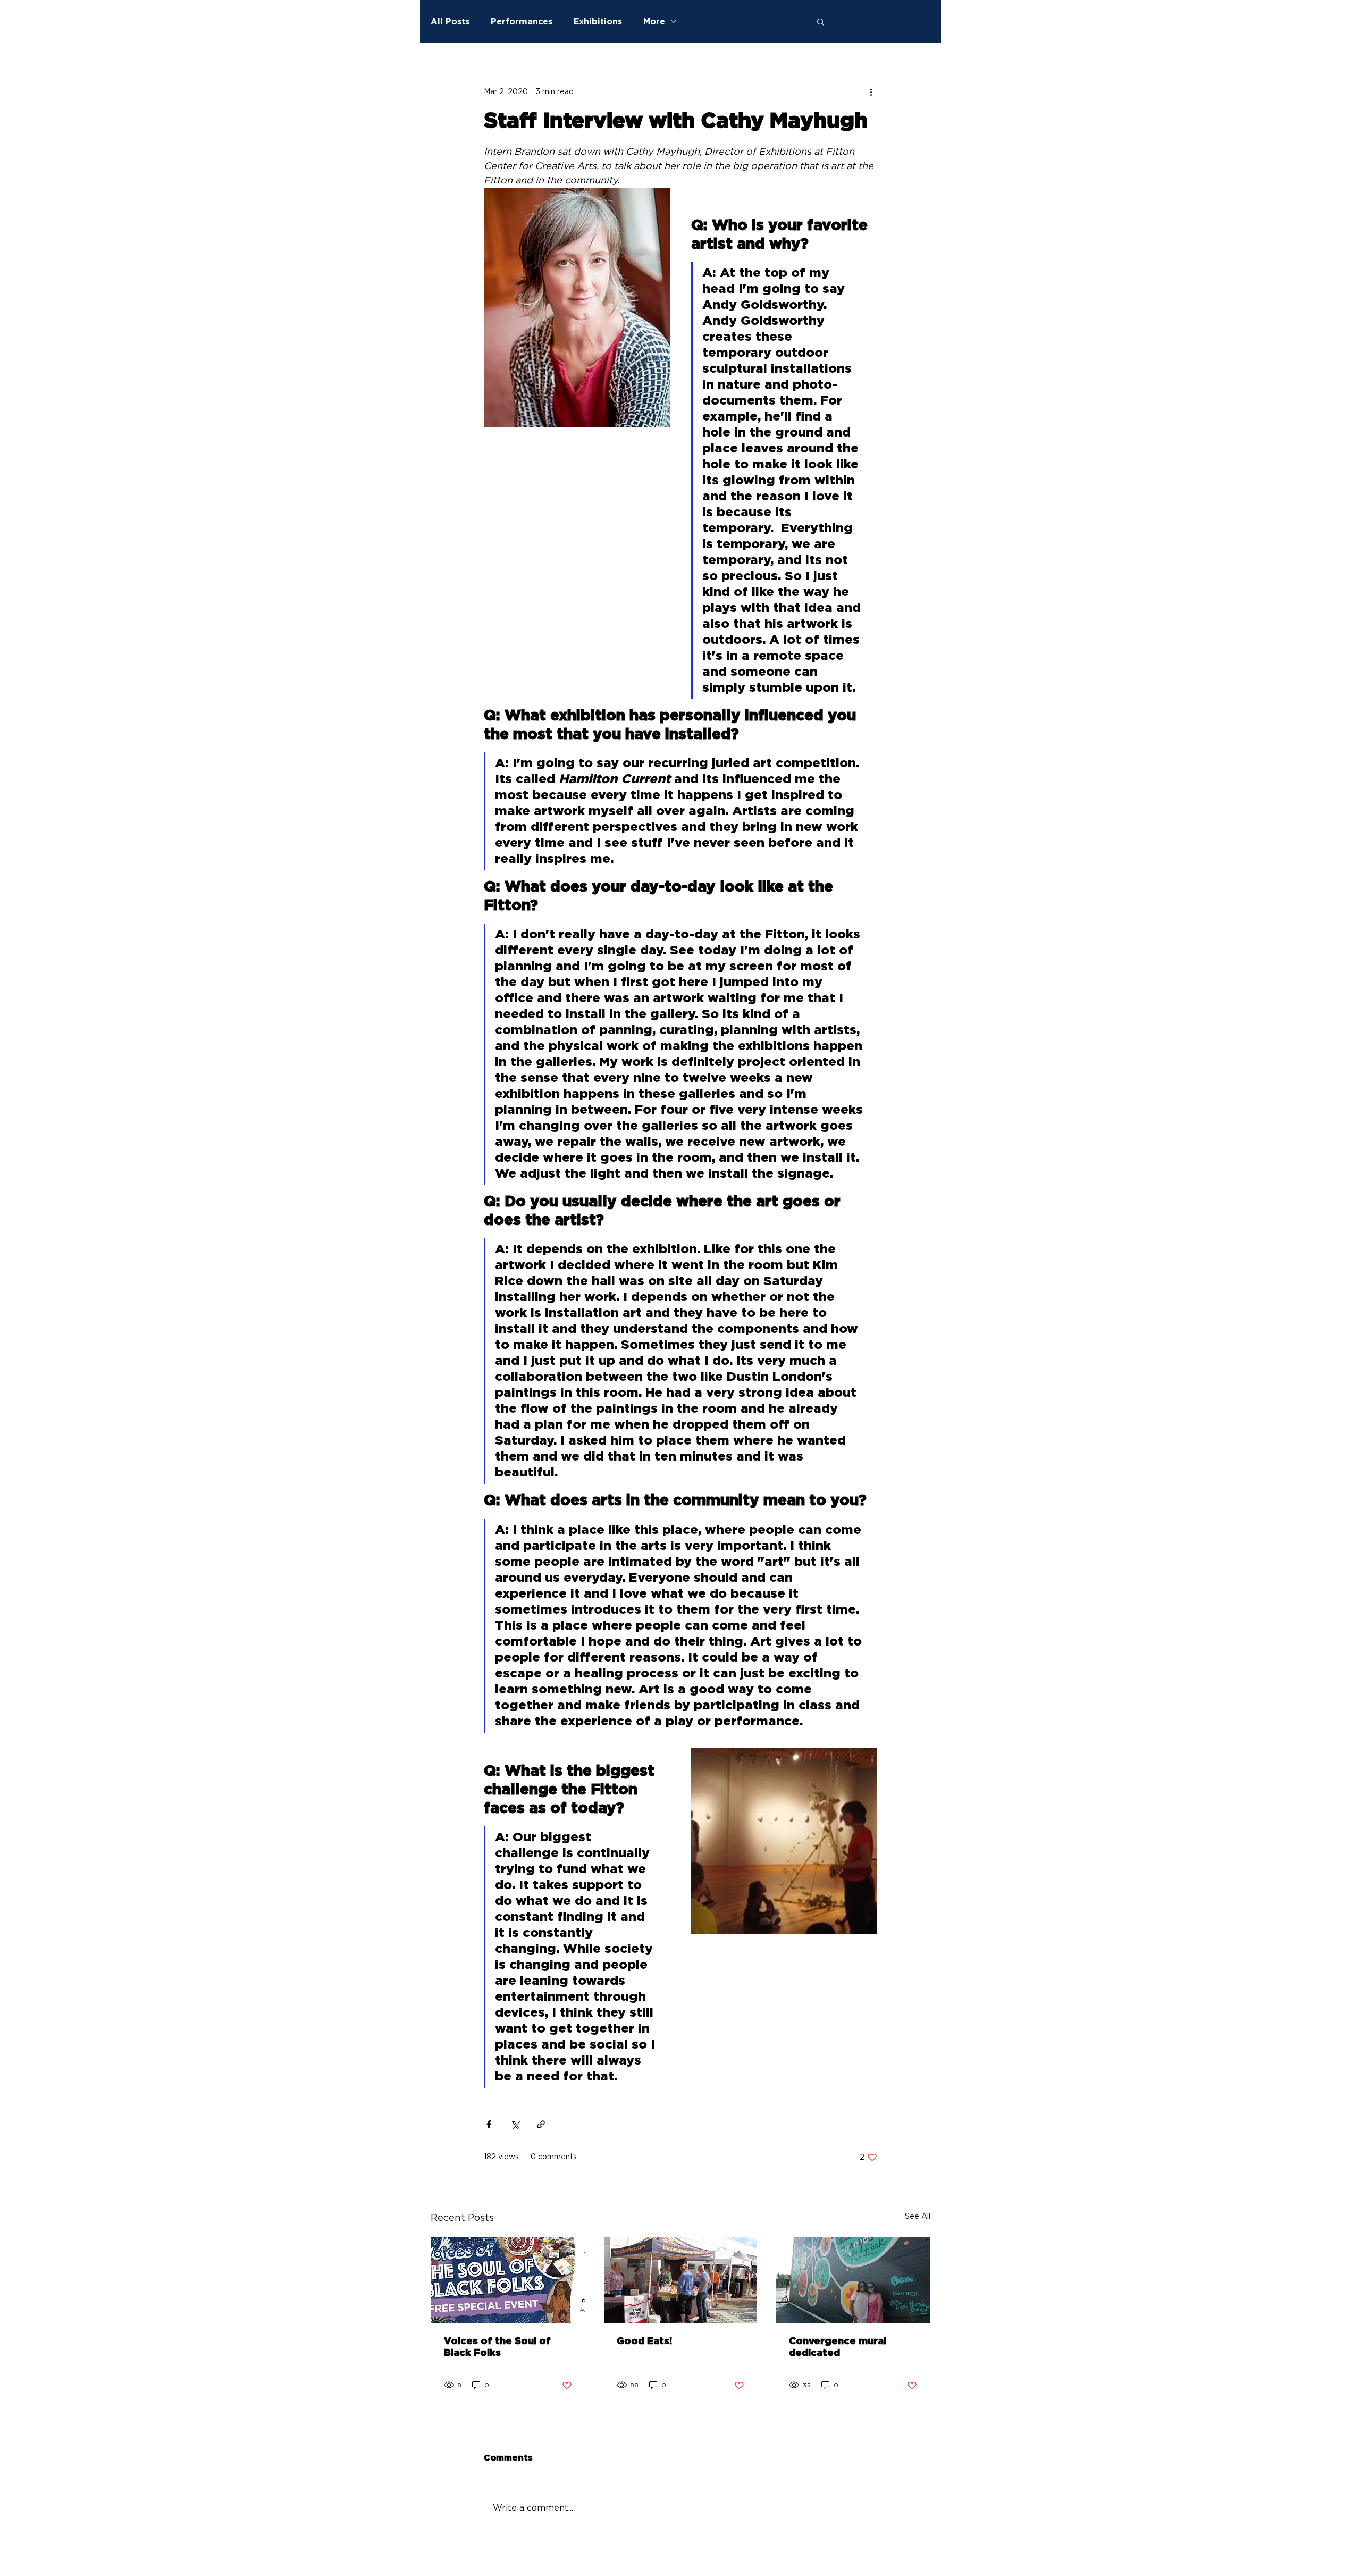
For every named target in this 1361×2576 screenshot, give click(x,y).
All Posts (450, 21)
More (654, 21)
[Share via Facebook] (489, 2124)
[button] (821, 21)
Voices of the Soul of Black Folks (497, 2347)
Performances (522, 21)
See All (918, 2217)
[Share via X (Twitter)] (515, 2124)
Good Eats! (644, 2342)
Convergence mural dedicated (838, 2347)
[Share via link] (541, 2124)
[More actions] (871, 92)
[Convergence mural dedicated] (853, 2280)
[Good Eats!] (681, 2280)
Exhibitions (598, 21)
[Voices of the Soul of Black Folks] (508, 2280)
